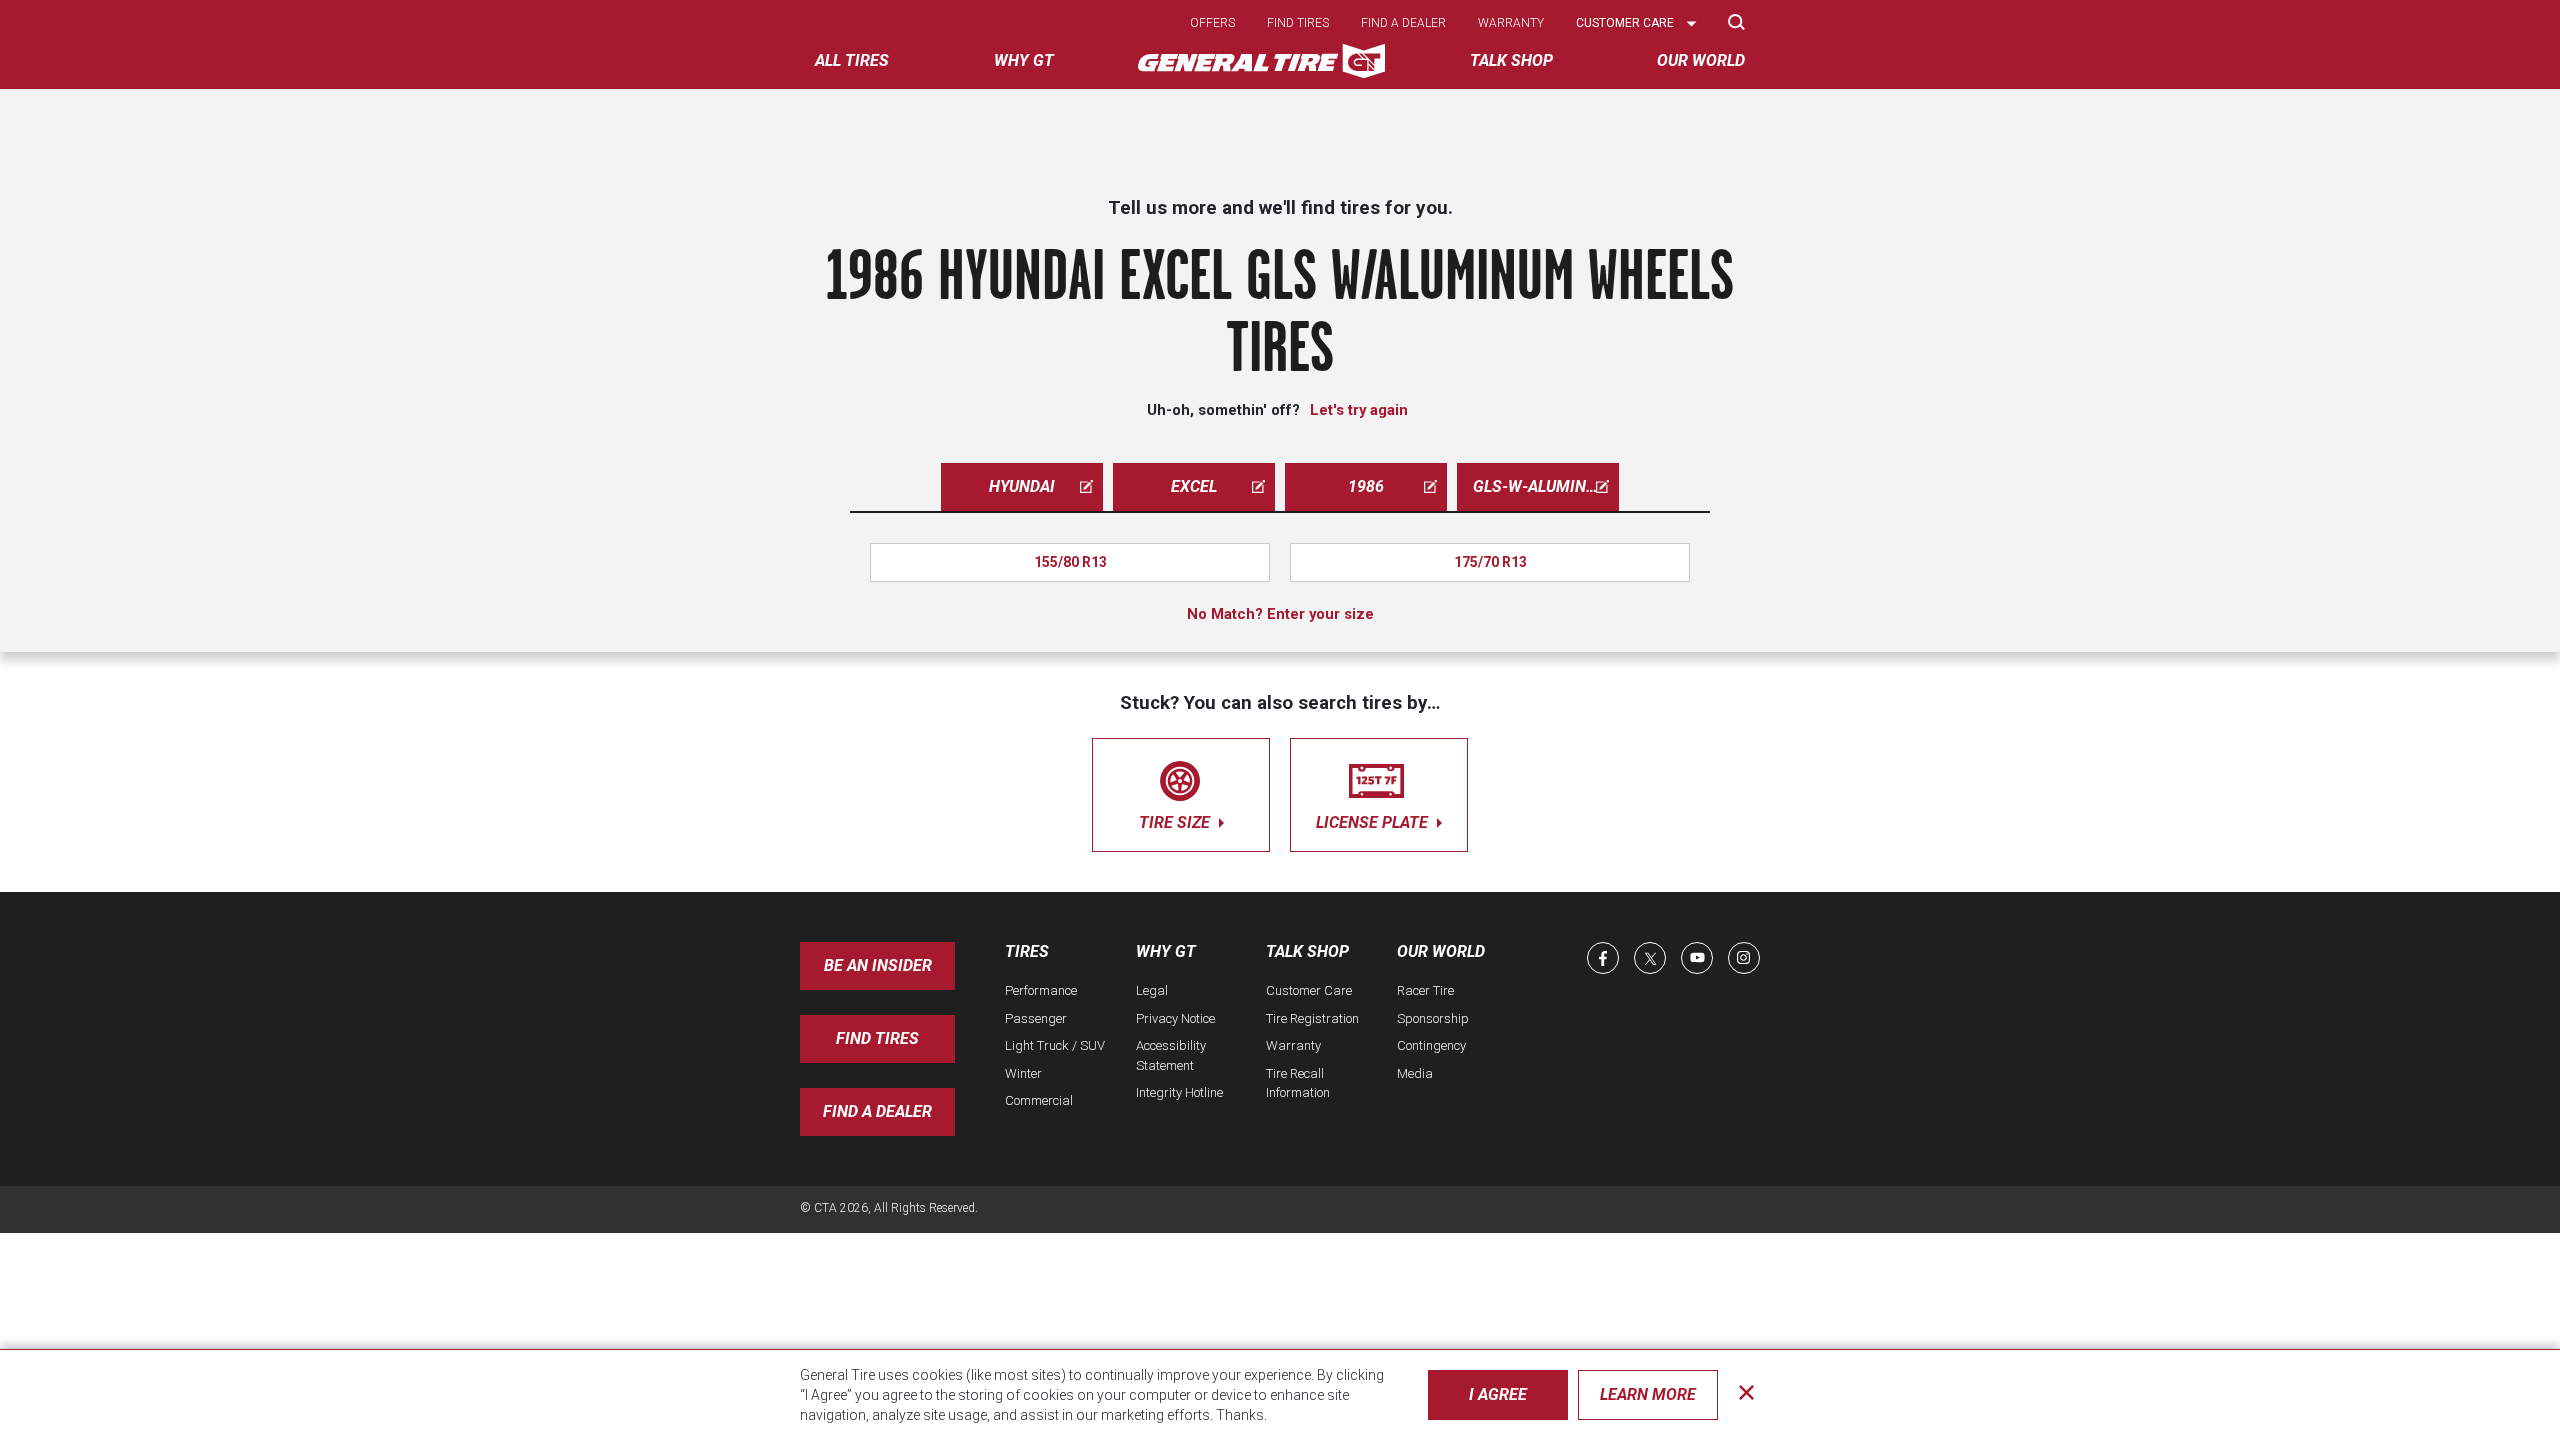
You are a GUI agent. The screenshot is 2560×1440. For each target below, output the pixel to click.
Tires (1027, 951)
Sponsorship (1433, 1018)
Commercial (1039, 1100)
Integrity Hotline (1179, 1092)
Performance (1041, 990)
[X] (1650, 958)
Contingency (1431, 1045)
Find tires (1298, 23)
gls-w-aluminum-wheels (1546, 486)
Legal (1152, 990)
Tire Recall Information (1298, 1083)
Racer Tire (1425, 990)
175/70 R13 (1490, 562)
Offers (1212, 23)
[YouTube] (1697, 958)
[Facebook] (1603, 958)
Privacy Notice (1175, 1018)
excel (1194, 486)
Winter (1023, 1073)
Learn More (1648, 1394)
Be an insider (878, 965)
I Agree (1498, 1394)
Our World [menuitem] (1701, 60)
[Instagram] (1744, 958)
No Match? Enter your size (1280, 614)
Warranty (1511, 23)
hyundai (1022, 486)
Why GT (1166, 951)
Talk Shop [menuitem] (1511, 60)
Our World (1441, 951)
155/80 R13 (1070, 562)
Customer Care (1309, 990)
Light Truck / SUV (1055, 1045)
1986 (1366, 486)
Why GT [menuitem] (1024, 60)
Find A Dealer (877, 1111)
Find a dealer (1403, 23)
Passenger (1036, 1018)
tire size (1176, 822)
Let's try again (1359, 410)
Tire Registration (1312, 1018)
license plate (1374, 822)
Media (1415, 1073)
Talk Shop (1307, 951)
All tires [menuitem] (852, 60)
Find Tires (877, 1038)
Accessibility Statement (1171, 1055)
